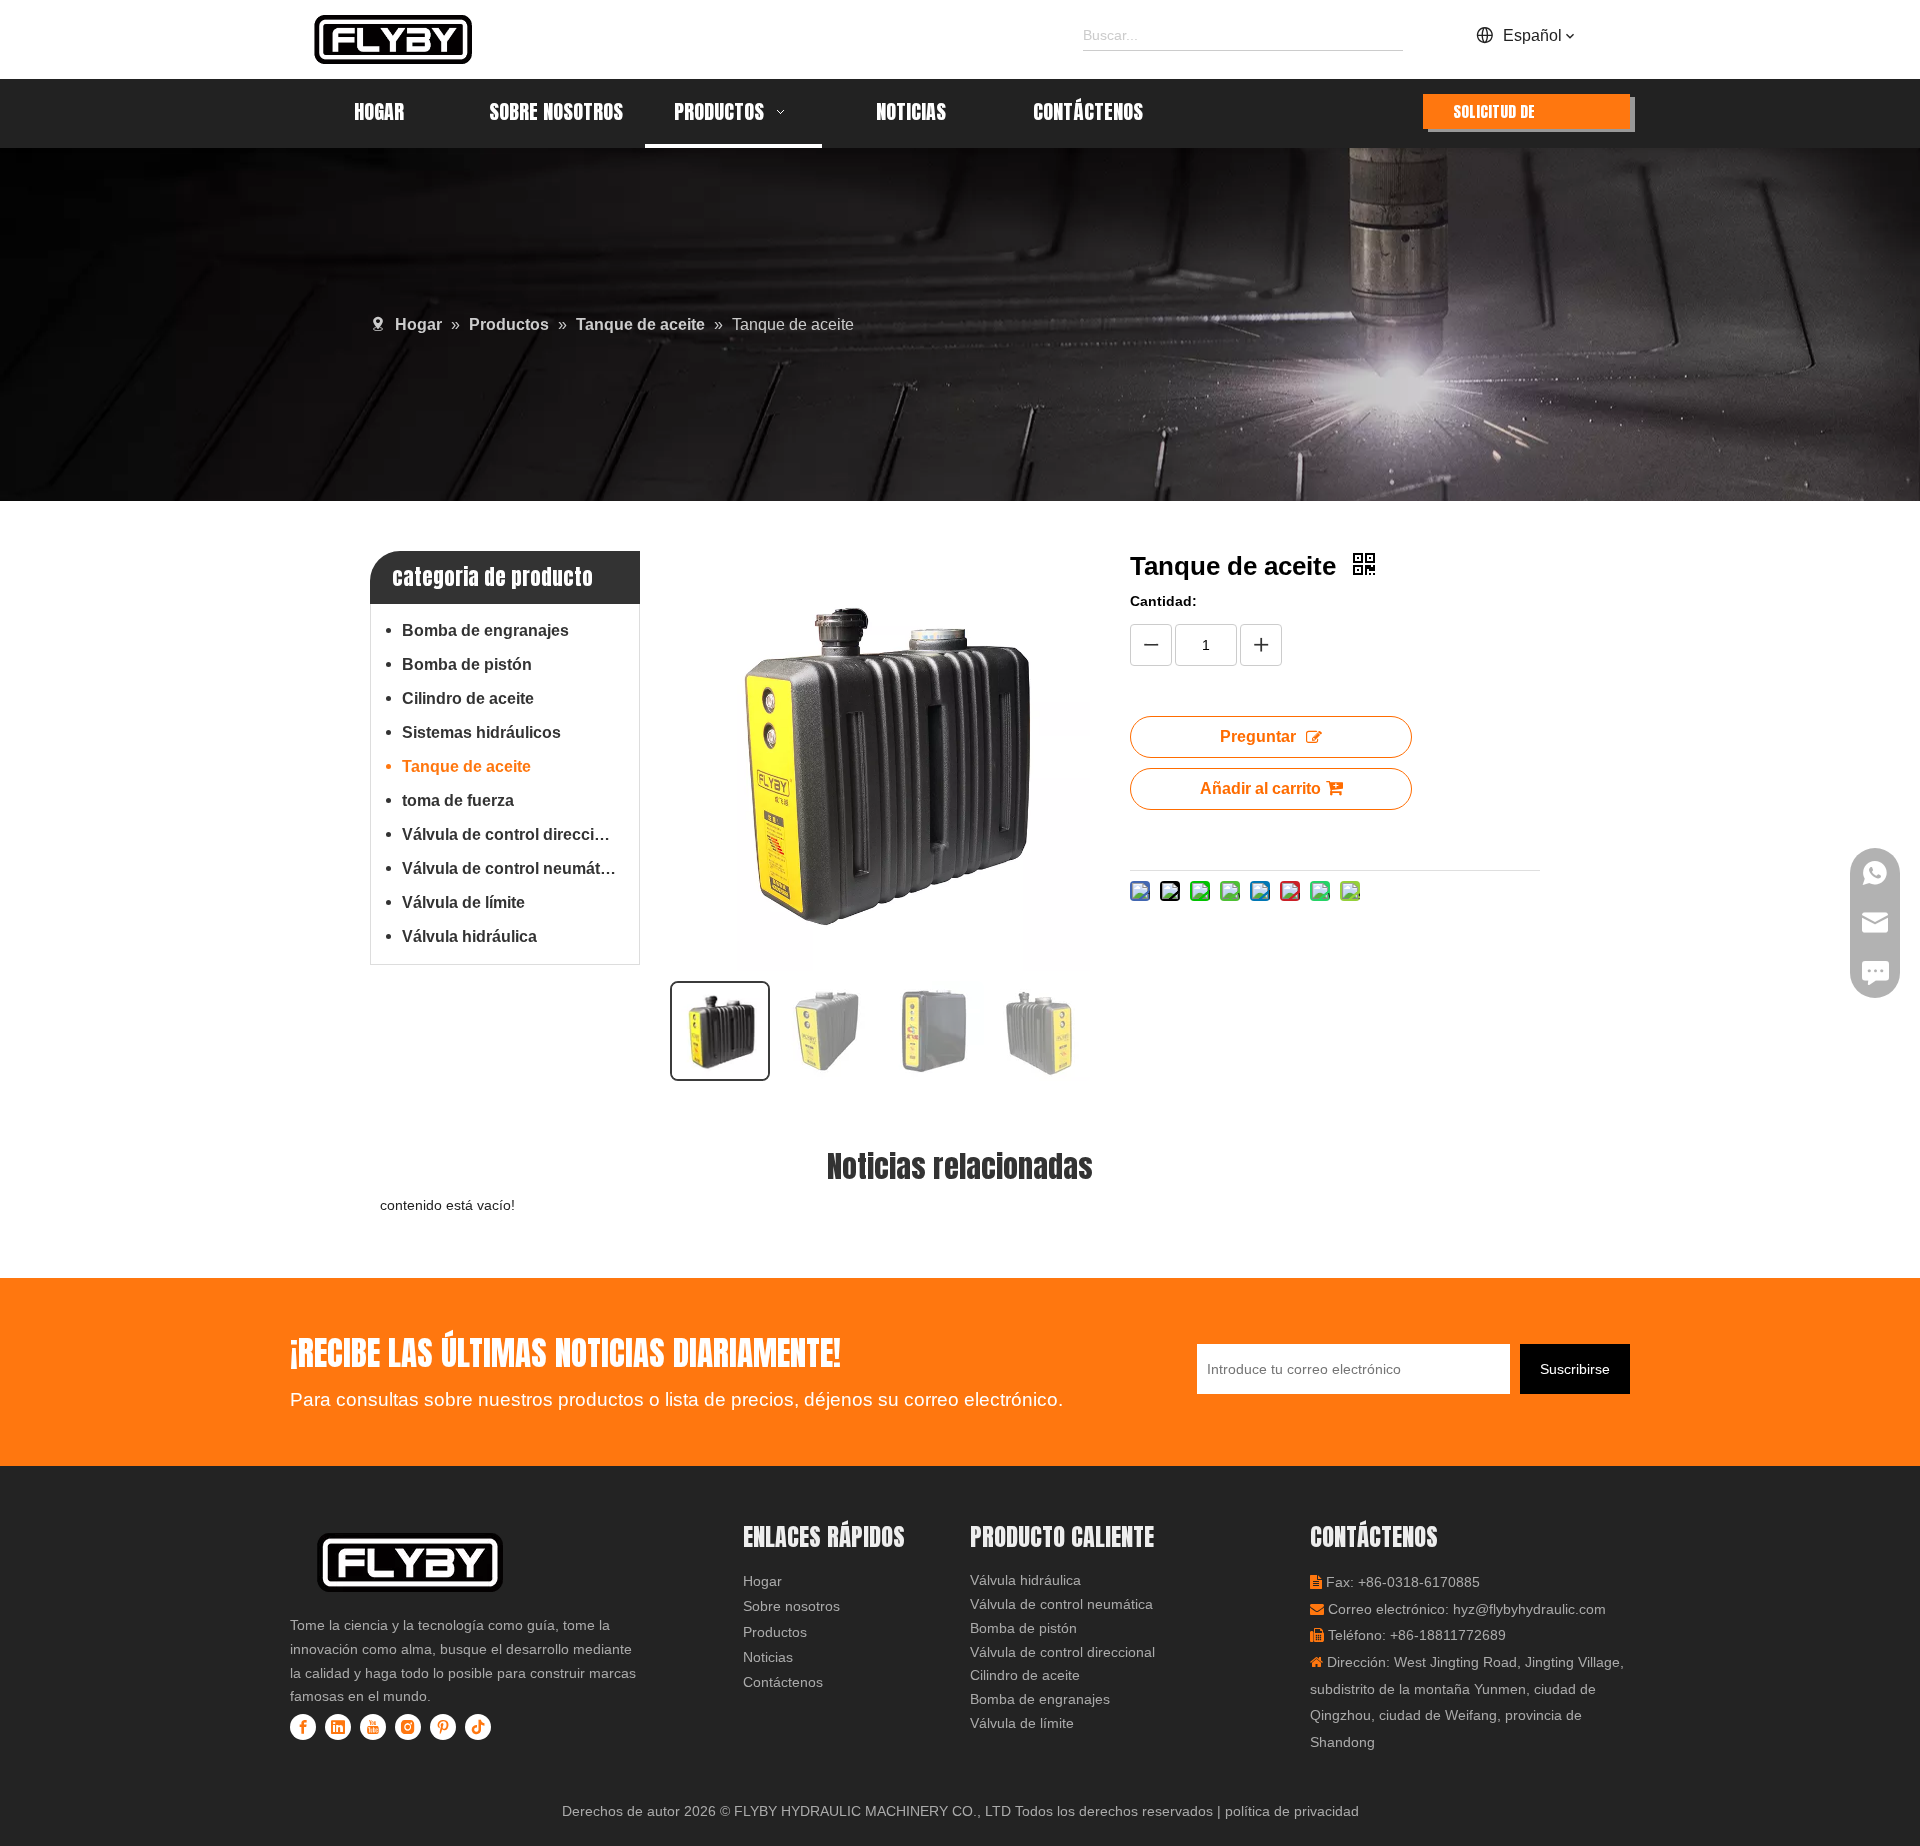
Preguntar (1258, 736)
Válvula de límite (463, 902)
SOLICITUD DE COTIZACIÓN (1494, 114)
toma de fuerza (458, 800)
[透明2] (445, 1562)
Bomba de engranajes (485, 630)
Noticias (768, 1657)
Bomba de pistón (467, 664)
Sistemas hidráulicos (481, 732)
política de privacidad (1292, 1811)
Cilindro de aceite (468, 698)
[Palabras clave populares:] (1388, 35)
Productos (775, 1632)
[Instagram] (408, 1727)
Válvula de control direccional (514, 834)
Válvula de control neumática (512, 868)
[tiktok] (478, 1727)
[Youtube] (373, 1727)
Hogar (762, 1581)
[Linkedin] (338, 1727)
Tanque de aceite (466, 766)
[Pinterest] (443, 1727)
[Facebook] (303, 1727)
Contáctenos (783, 1682)
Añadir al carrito (1260, 788)
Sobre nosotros (791, 1606)
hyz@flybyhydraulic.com (1529, 1609)
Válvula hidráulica (469, 936)
